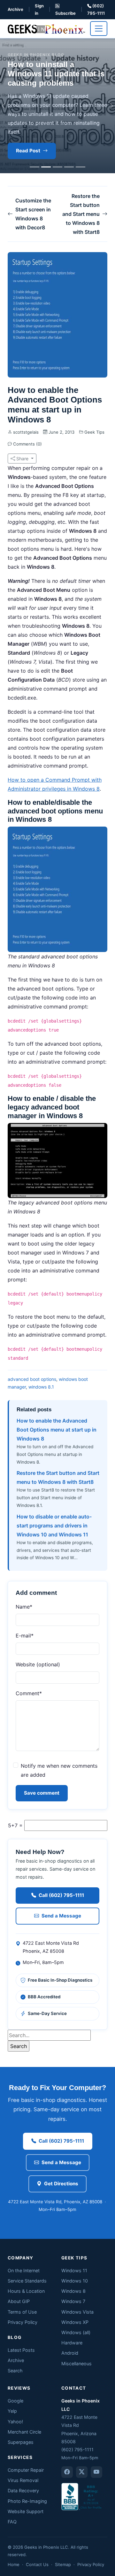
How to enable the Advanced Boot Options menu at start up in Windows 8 (57, 1430)
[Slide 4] (69, 167)
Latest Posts (21, 2350)
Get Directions (61, 2184)
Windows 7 (73, 2301)
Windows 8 (73, 2291)
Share (22, 459)
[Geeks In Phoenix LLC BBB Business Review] (82, 2496)
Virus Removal (23, 2480)
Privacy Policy (23, 2322)
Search (15, 2371)
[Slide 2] (46, 167)
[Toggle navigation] (99, 29)
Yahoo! (15, 2422)
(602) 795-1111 (96, 9)
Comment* (29, 1693)
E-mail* (25, 1636)
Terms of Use (22, 2312)
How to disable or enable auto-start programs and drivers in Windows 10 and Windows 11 (54, 1526)
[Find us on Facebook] (67, 2472)
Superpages (21, 2442)
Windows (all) (76, 2332)
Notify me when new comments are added (59, 1770)
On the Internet (24, 2270)
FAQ (12, 2522)
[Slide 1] (34, 167)
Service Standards (27, 2281)
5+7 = (15, 1825)
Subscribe (65, 13)
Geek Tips (94, 432)
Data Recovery (23, 2491)
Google (15, 2401)
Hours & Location (26, 2291)
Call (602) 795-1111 (61, 1895)
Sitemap (63, 2564)
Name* (24, 1607)
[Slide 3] (57, 167)
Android (70, 2353)
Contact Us (37, 2564)
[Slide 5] (80, 167)
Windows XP (75, 2322)
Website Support (26, 2511)
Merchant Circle (24, 2432)
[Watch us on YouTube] (96, 2472)
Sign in (39, 9)
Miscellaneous (77, 2363)
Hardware (72, 2343)
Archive (15, 9)
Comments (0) (27, 444)
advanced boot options (32, 1379)
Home (14, 2564)
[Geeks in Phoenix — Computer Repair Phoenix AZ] (46, 28)
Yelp (12, 2411)
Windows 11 (74, 2270)
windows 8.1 (41, 1387)
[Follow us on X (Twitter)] (82, 2472)
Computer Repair (26, 2470)
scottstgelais (26, 432)
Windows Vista (77, 2312)
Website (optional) (38, 1664)
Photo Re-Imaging (27, 2501)
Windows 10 (75, 2281)
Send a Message (61, 1916)
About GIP (19, 2301)
